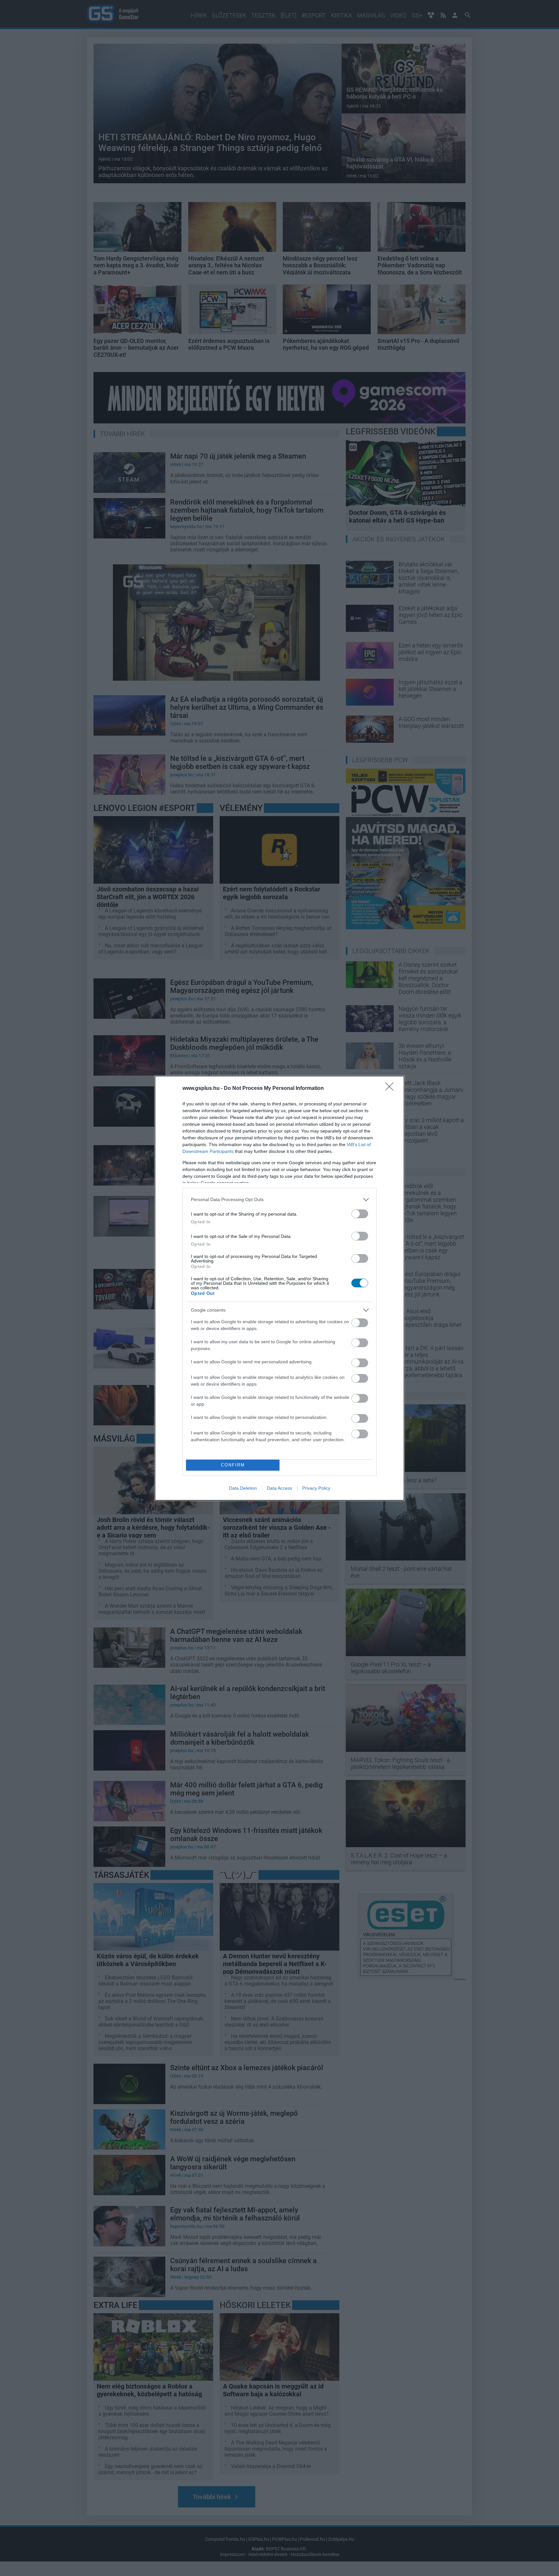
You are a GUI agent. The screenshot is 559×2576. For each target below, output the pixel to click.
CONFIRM (233, 1465)
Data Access (279, 1488)
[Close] (391, 1089)
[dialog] (279, 1288)
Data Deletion (243, 1488)
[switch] (360, 1214)
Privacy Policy (316, 1488)
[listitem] (279, 1200)
